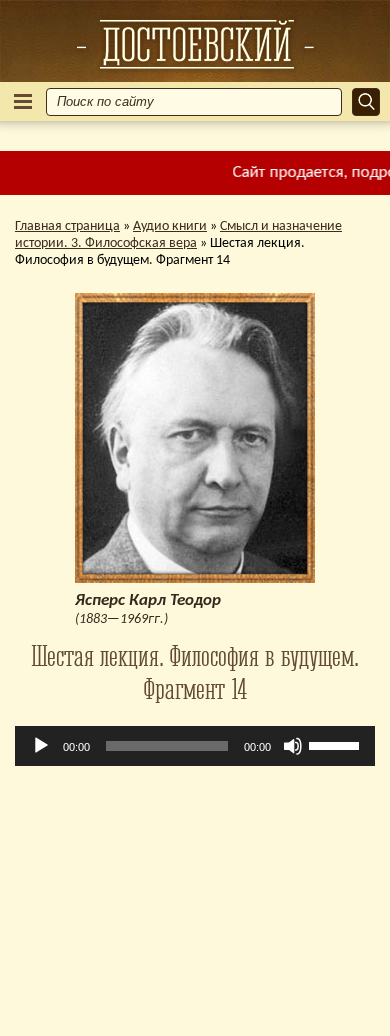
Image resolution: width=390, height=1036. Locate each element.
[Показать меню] (23, 101)
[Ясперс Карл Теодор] (195, 44)
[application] (195, 746)
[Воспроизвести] (41, 746)
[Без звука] (293, 746)
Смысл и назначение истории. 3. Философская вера (178, 235)
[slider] (337, 744)
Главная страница (67, 226)
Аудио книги (170, 226)
